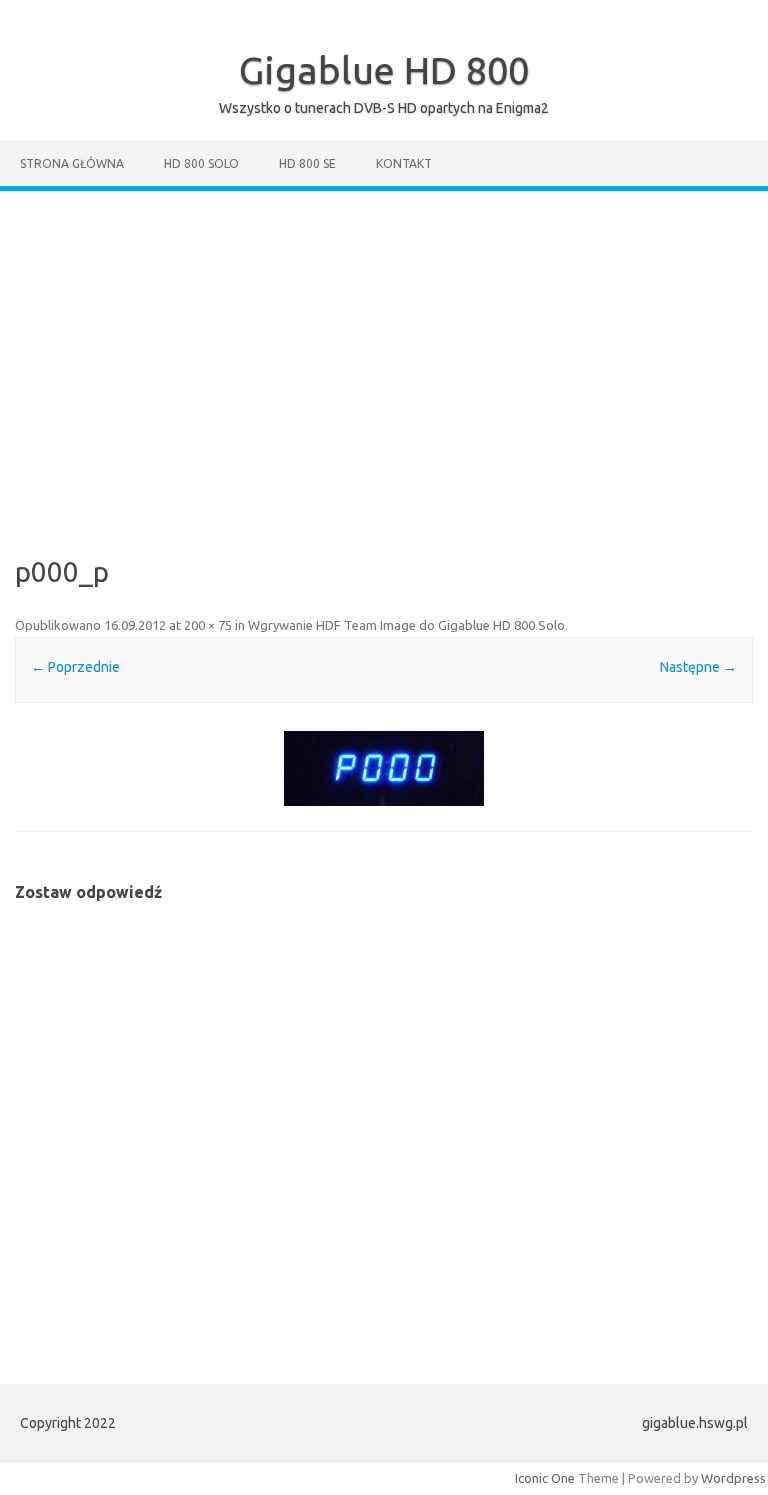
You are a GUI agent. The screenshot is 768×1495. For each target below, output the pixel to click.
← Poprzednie (75, 667)
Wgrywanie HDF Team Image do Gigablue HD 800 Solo (406, 625)
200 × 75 (208, 625)
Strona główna (72, 163)
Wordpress (733, 1478)
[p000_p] (383, 768)
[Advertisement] (384, 341)
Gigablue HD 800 (384, 70)
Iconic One (545, 1478)
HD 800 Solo (201, 163)
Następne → (698, 667)
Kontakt (404, 163)
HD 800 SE (307, 163)
